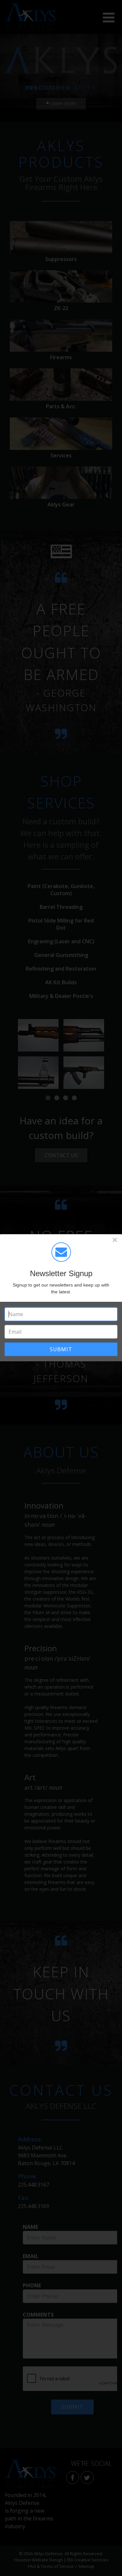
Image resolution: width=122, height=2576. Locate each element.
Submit (61, 1349)
